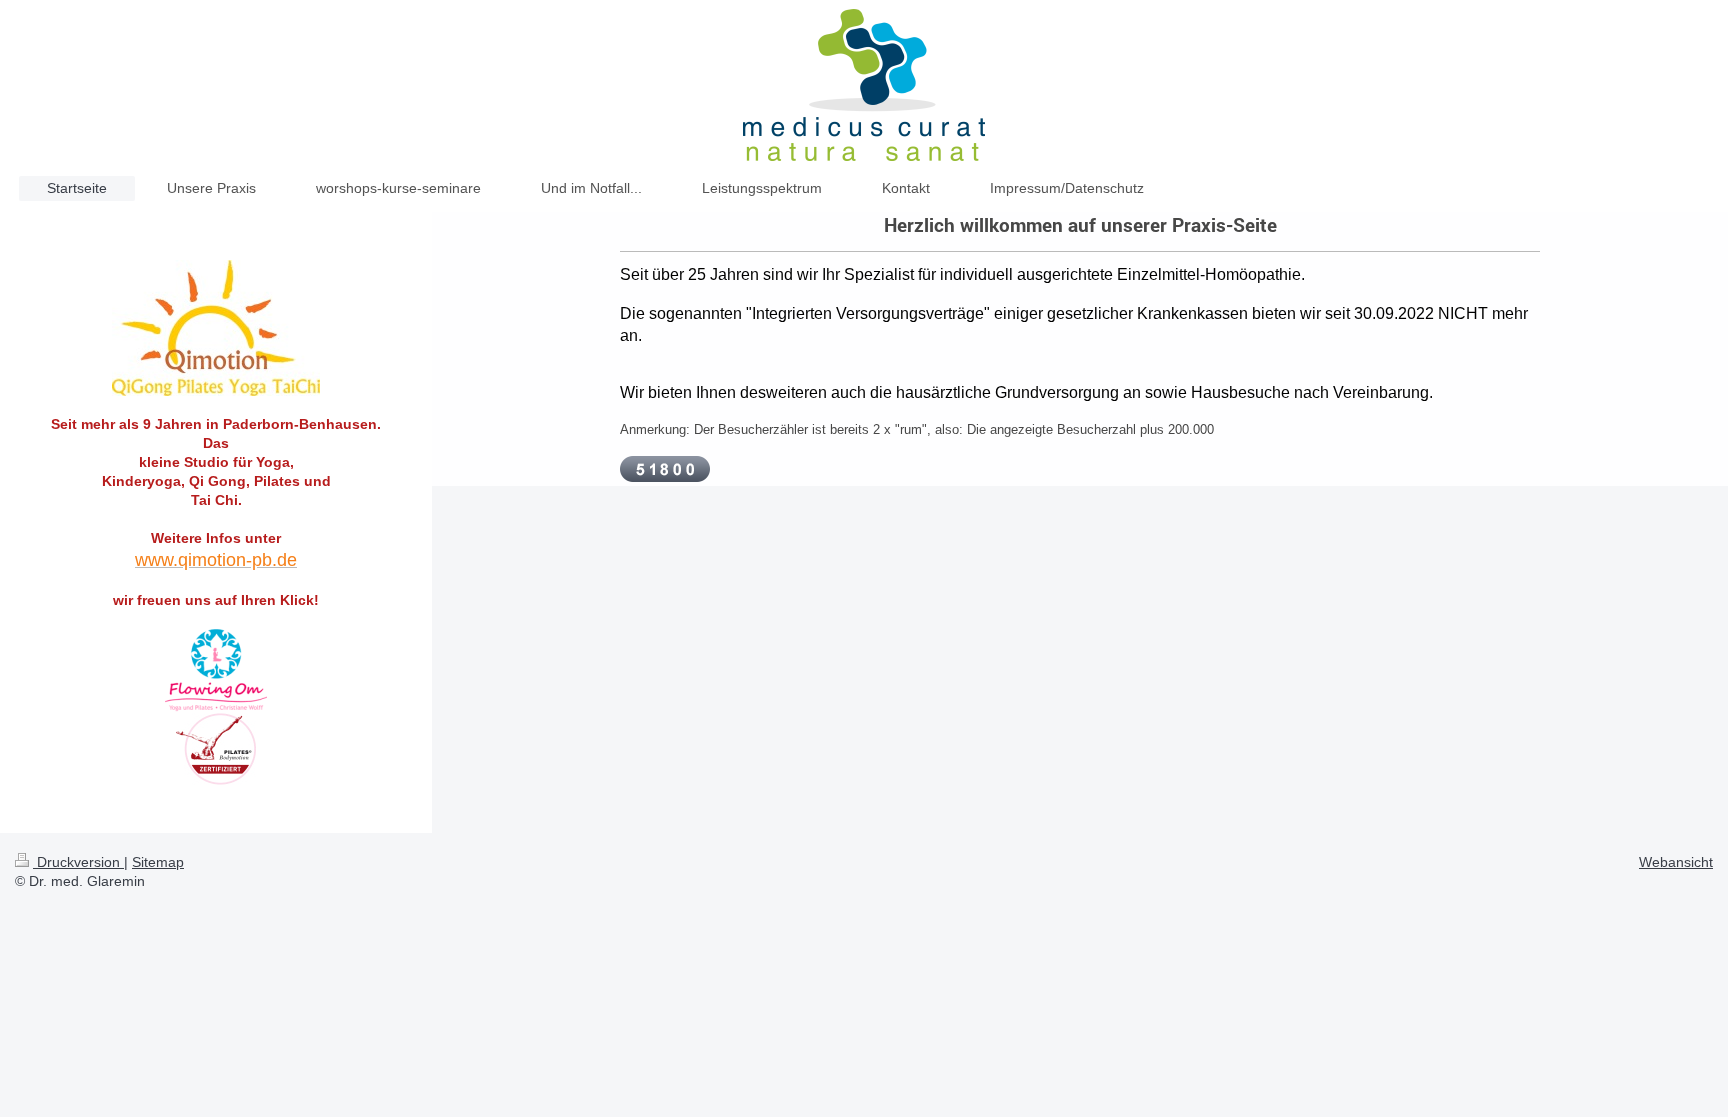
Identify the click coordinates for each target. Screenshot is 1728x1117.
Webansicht (1676, 862)
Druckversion (78, 862)
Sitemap (158, 862)
